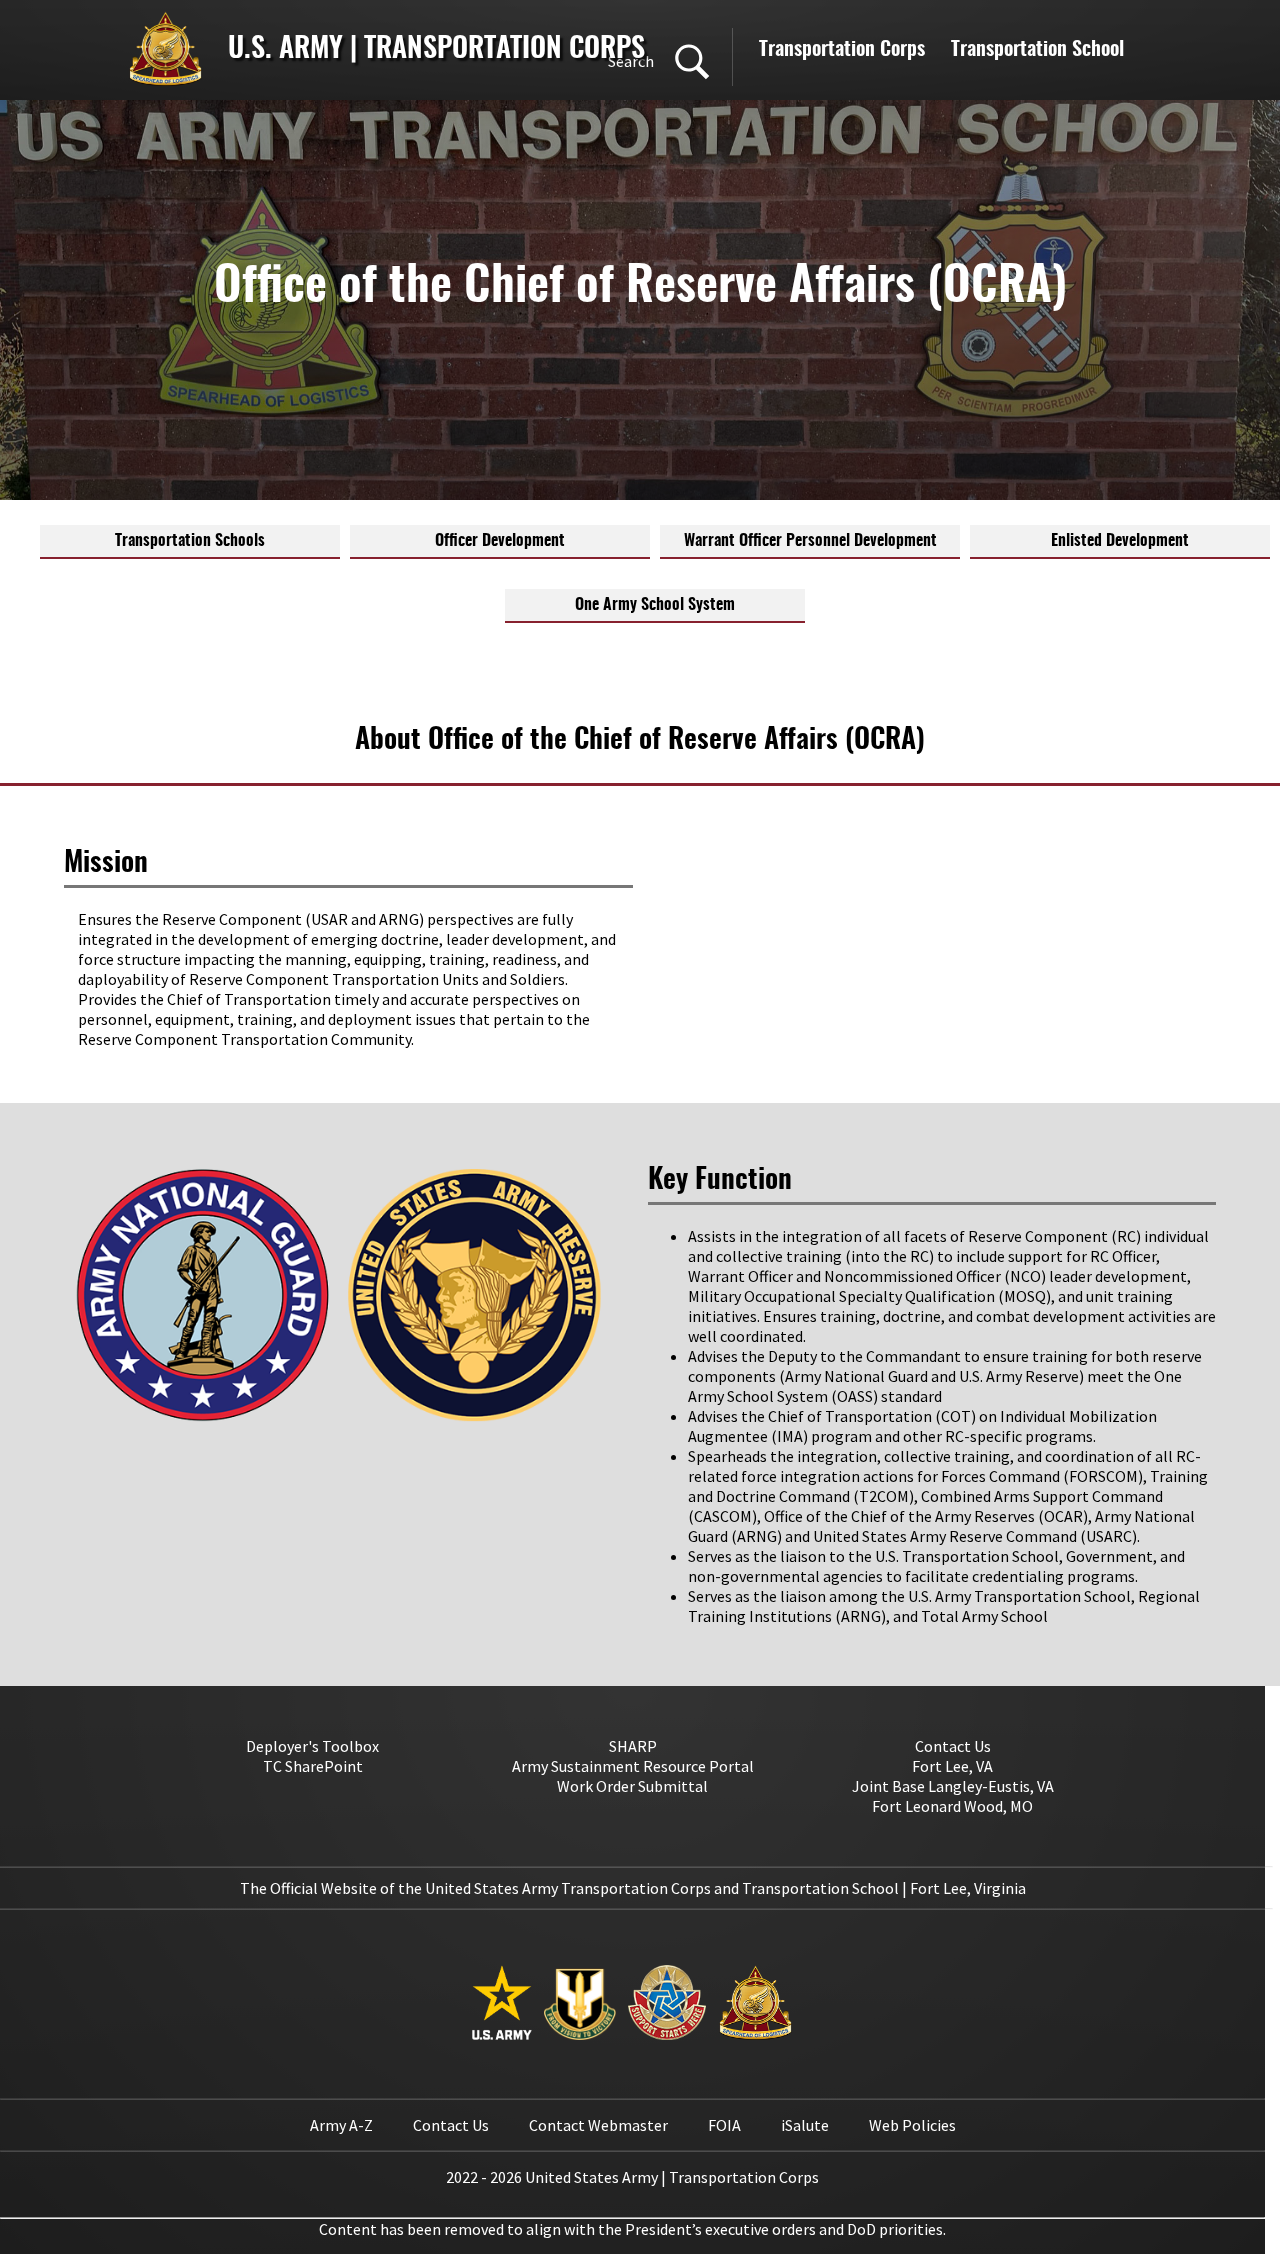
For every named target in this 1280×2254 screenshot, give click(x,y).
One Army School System (655, 605)
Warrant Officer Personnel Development (810, 541)
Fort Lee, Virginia (968, 1888)
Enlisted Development (1120, 541)
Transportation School (1037, 50)
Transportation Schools (190, 541)
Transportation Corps (842, 50)
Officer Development (500, 541)
